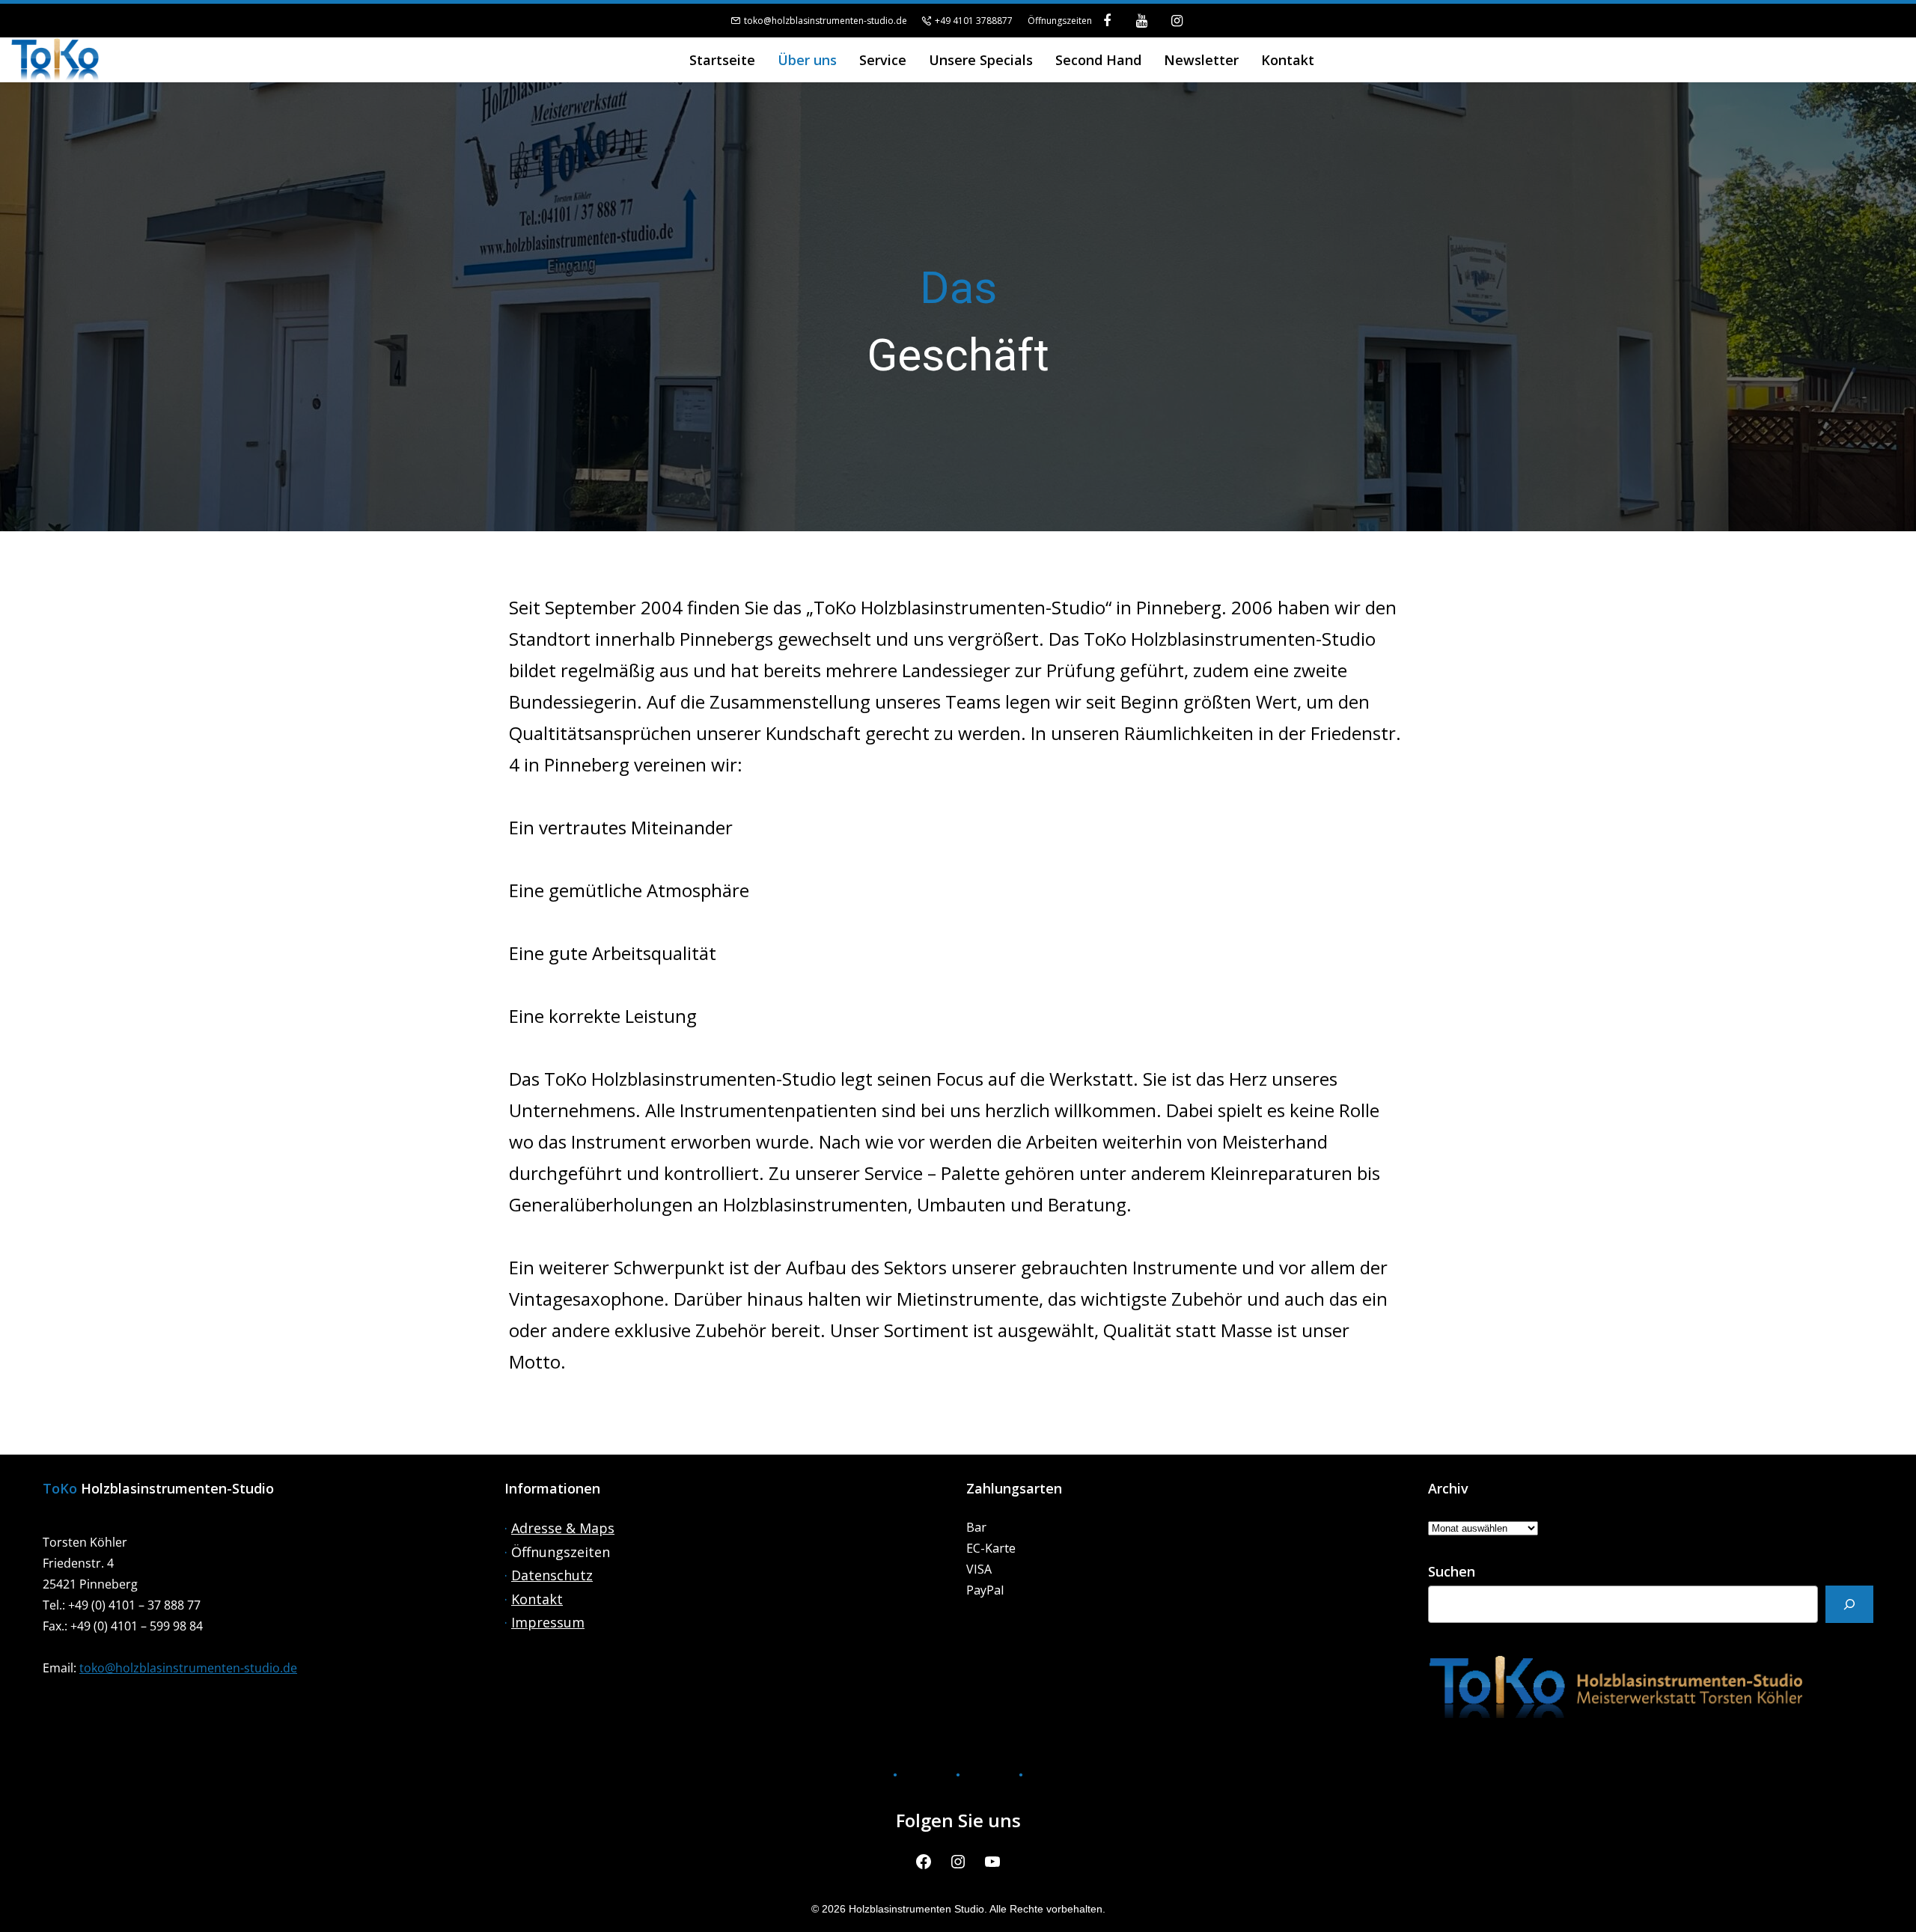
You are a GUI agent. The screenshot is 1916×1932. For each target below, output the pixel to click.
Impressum (548, 1622)
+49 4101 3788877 (974, 21)
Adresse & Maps (563, 1528)
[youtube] (1142, 21)
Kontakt (537, 1599)
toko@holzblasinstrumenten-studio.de (826, 21)
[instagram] (1177, 21)
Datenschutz (552, 1575)
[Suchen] (1849, 1604)
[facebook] (1107, 21)
